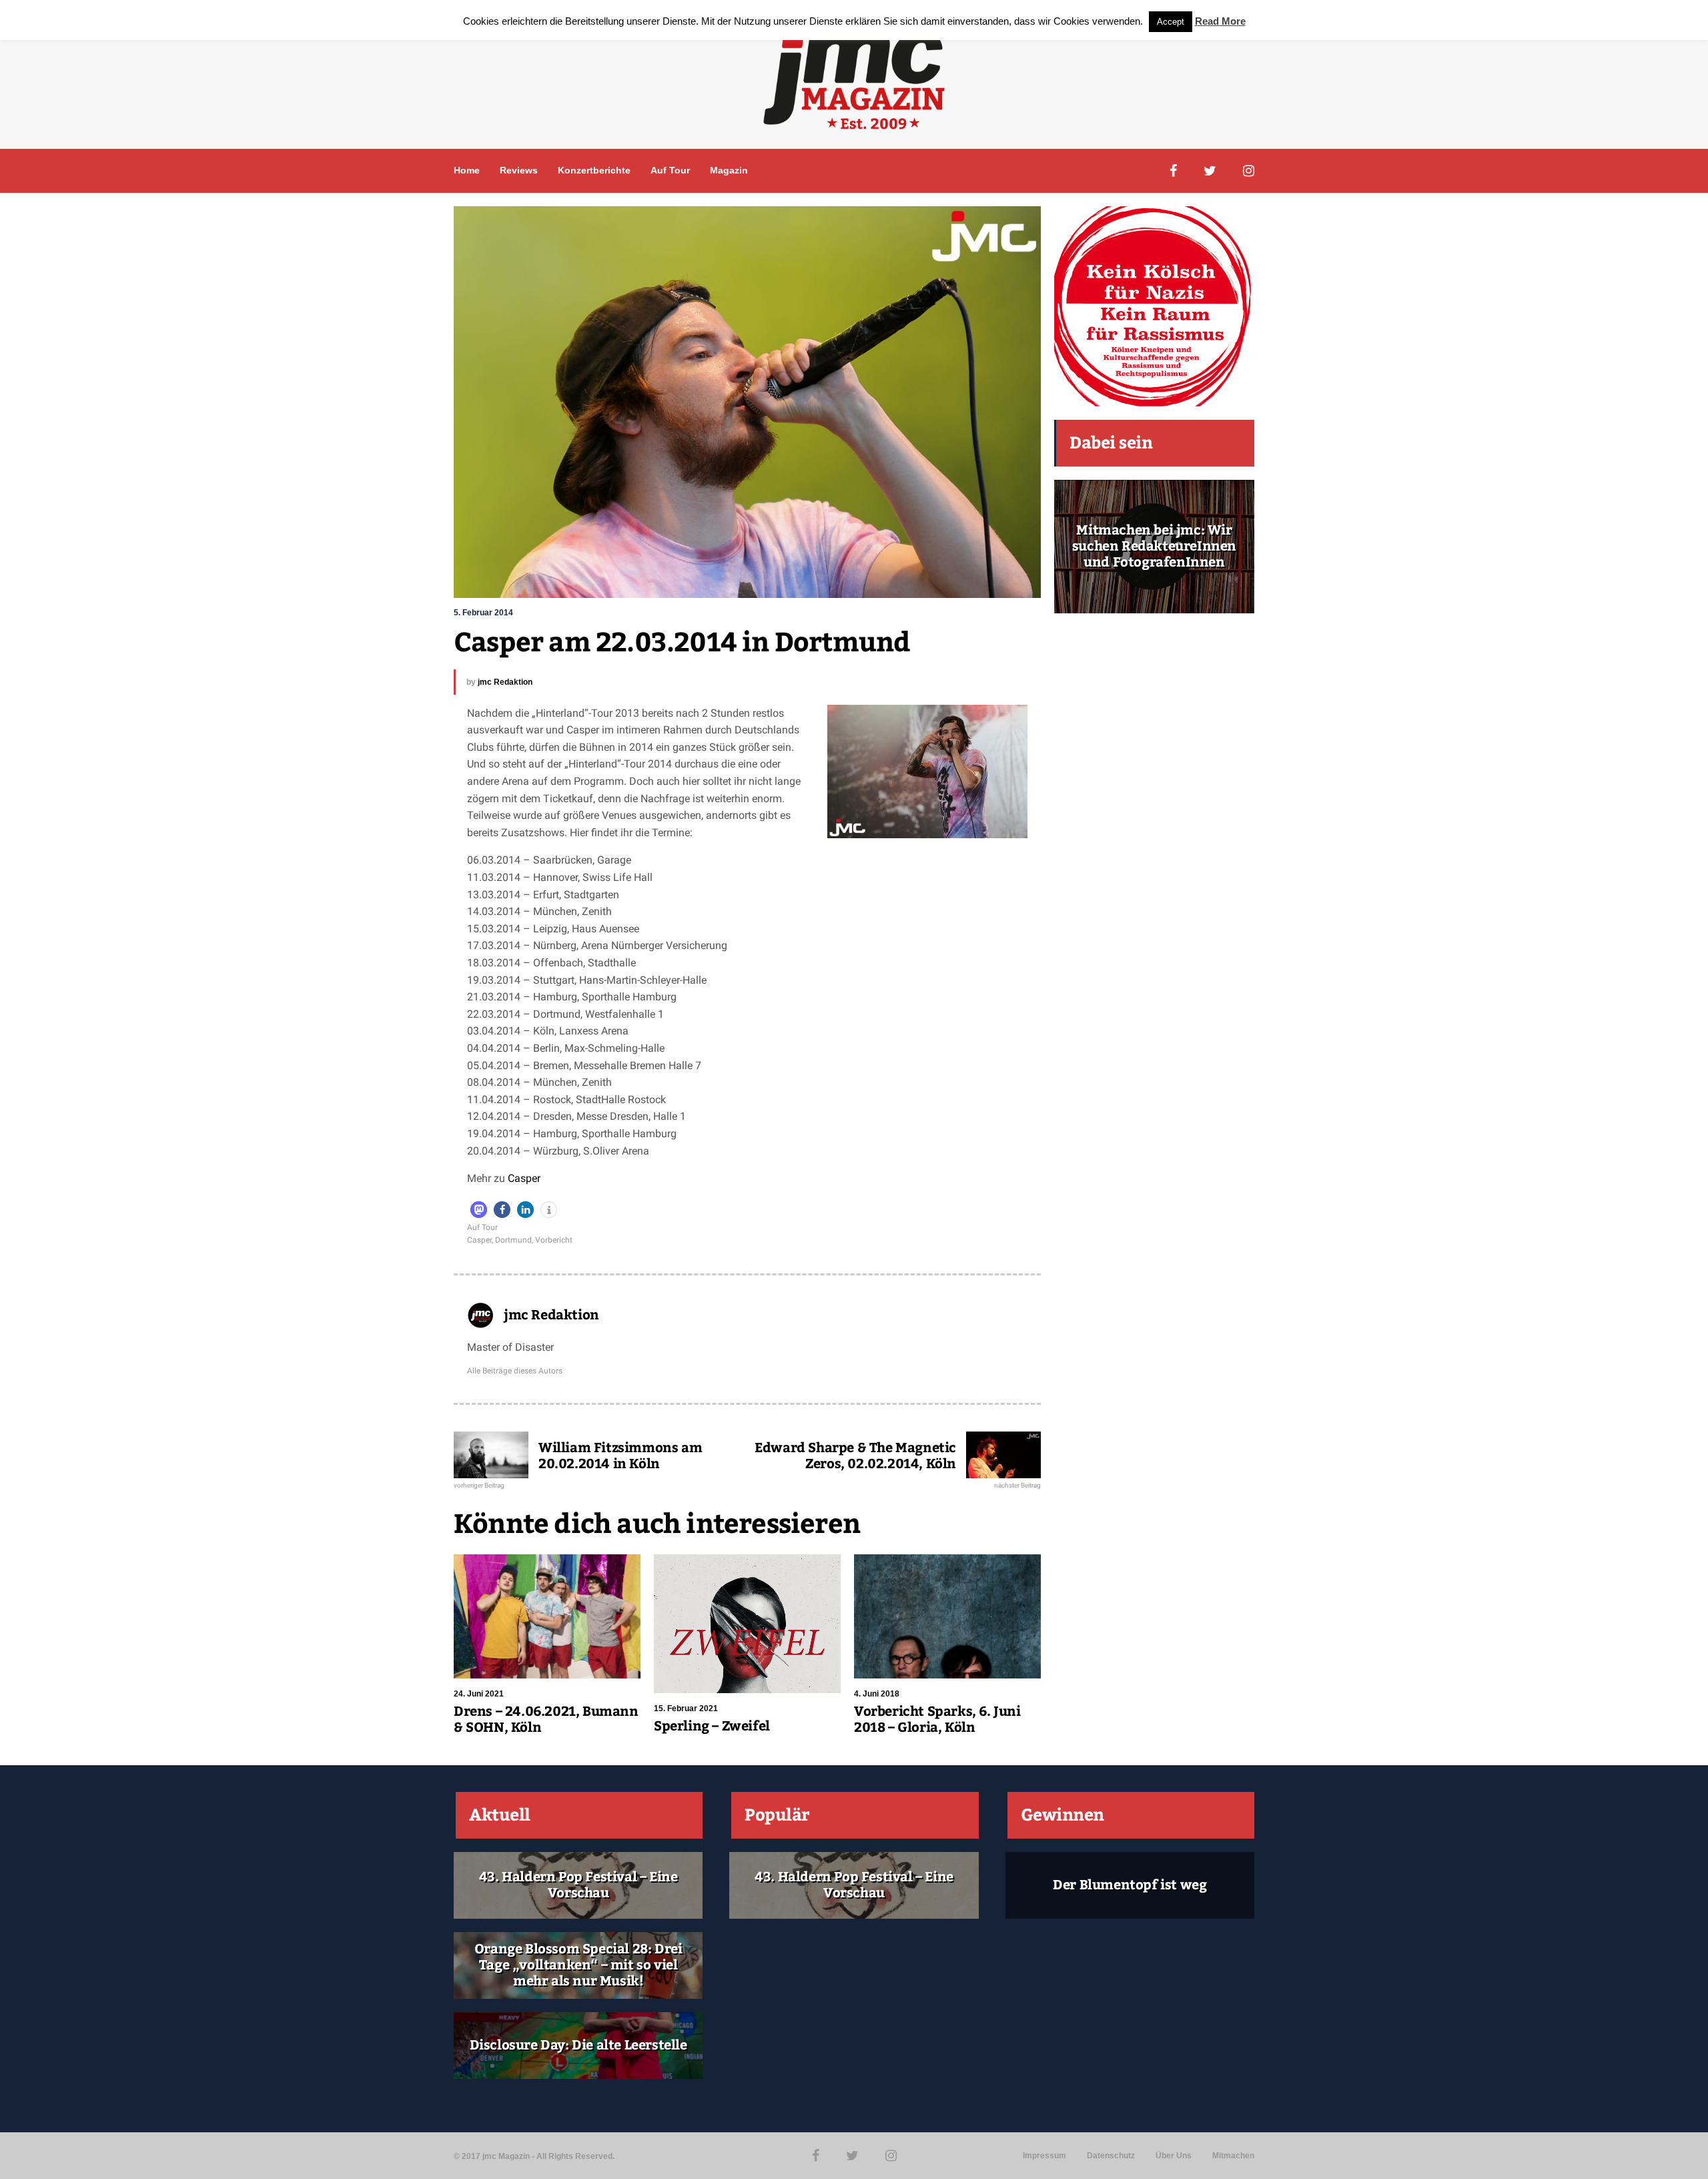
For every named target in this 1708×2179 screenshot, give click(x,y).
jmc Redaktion (505, 682)
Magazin (729, 170)
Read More (1220, 21)
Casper (524, 1178)
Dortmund (513, 1240)
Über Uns (1174, 2156)
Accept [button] (1171, 22)
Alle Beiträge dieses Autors (515, 1371)
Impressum (1044, 2156)
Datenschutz (1111, 2156)
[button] (479, 1210)
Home (467, 170)
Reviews (519, 170)
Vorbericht (554, 1240)
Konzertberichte (594, 170)
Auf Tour (670, 170)
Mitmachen (1233, 2156)
